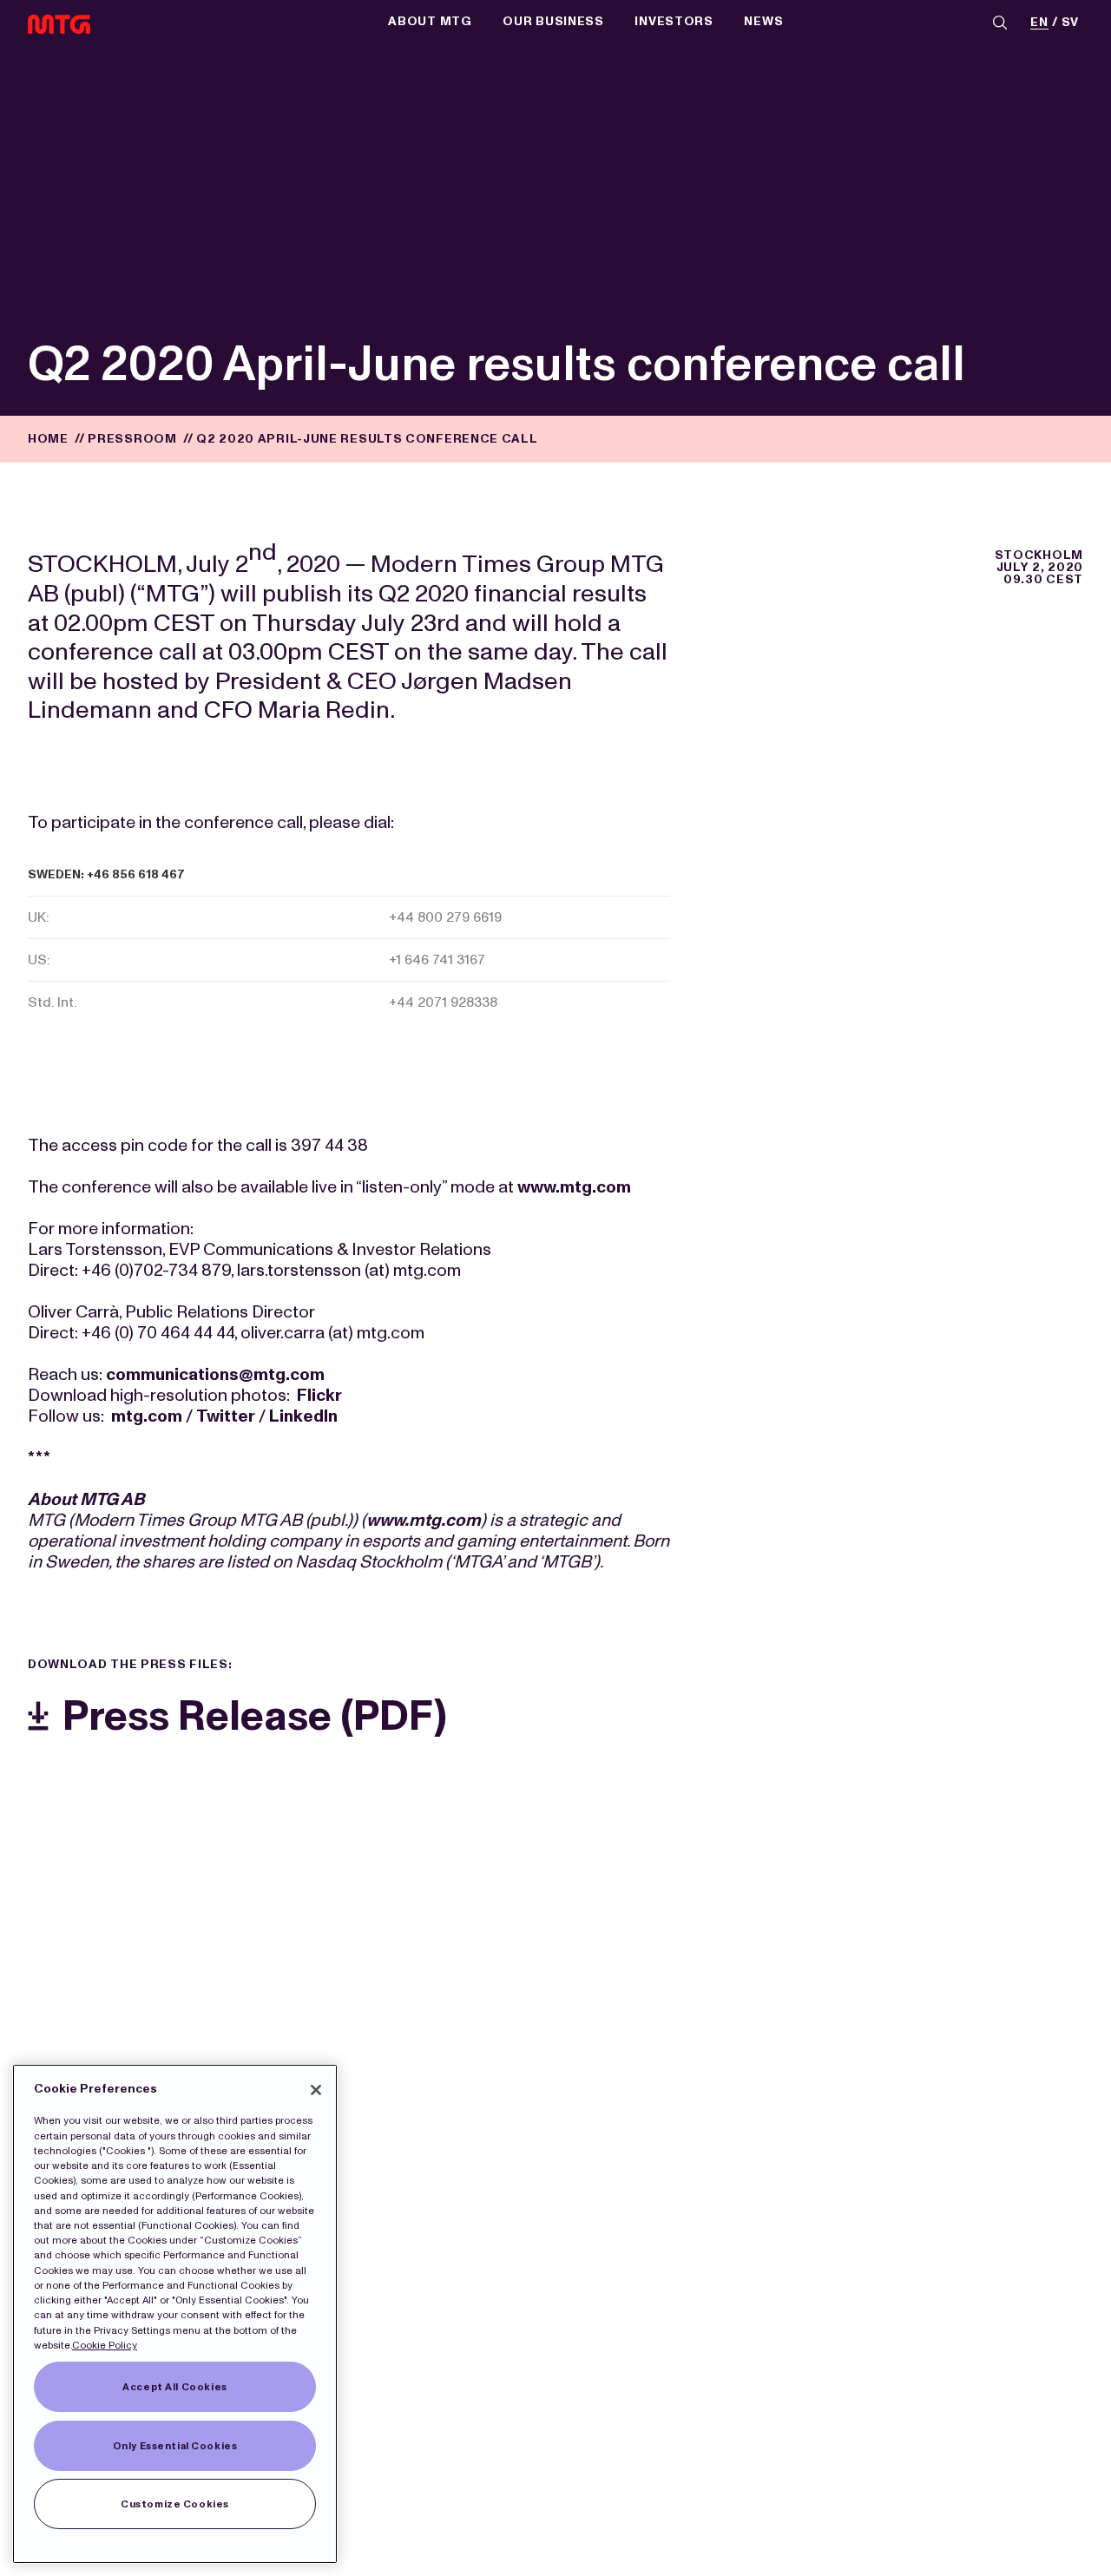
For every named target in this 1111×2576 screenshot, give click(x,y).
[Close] (316, 2090)
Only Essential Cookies (175, 2446)
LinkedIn (303, 1416)
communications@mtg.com (215, 1374)
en (1039, 23)
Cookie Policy (105, 2345)
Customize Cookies (175, 2504)
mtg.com (147, 1416)
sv (1070, 23)
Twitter (226, 1416)
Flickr (319, 1395)
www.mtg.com (574, 1186)
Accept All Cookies (174, 2387)
